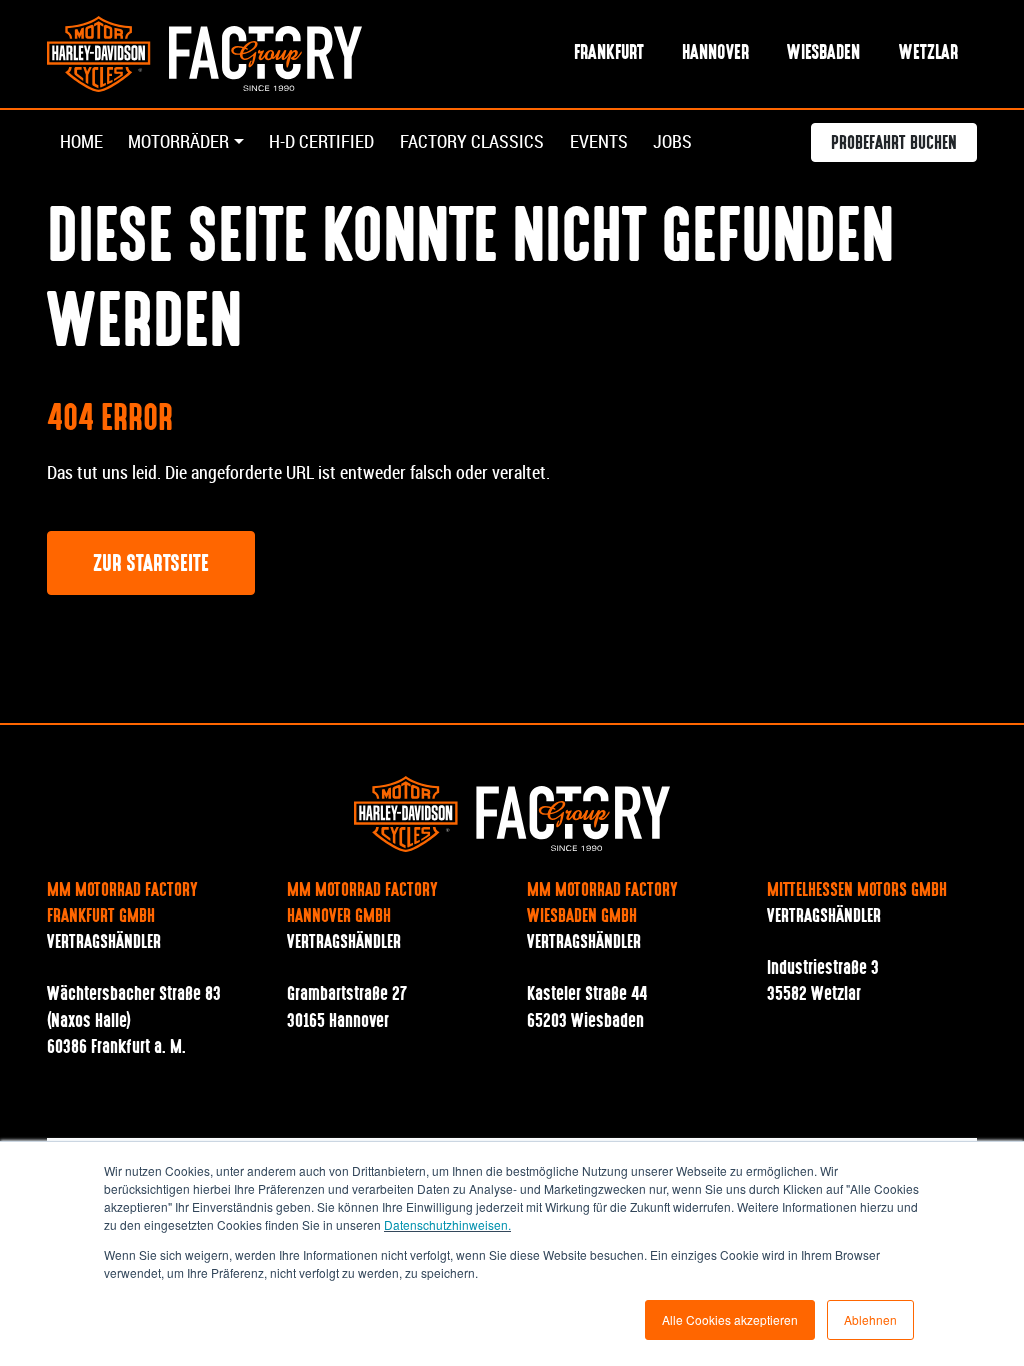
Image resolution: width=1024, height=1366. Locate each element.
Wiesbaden (823, 53)
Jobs (672, 141)
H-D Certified (321, 141)
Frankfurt (609, 53)
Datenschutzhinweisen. (447, 1224)
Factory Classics (472, 141)
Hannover (715, 53)
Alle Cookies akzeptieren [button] (730, 1319)
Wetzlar (928, 53)
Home (81, 141)
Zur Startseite (151, 564)
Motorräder (178, 141)
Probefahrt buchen (894, 144)
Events (599, 141)
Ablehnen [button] (870, 1319)
